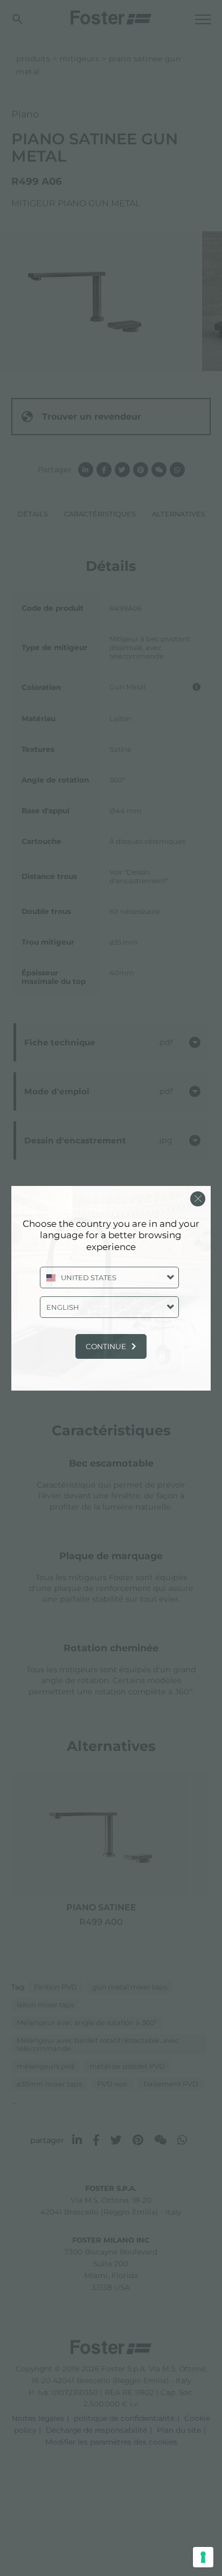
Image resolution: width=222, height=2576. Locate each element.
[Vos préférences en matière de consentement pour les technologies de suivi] (203, 2557)
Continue (106, 1346)
